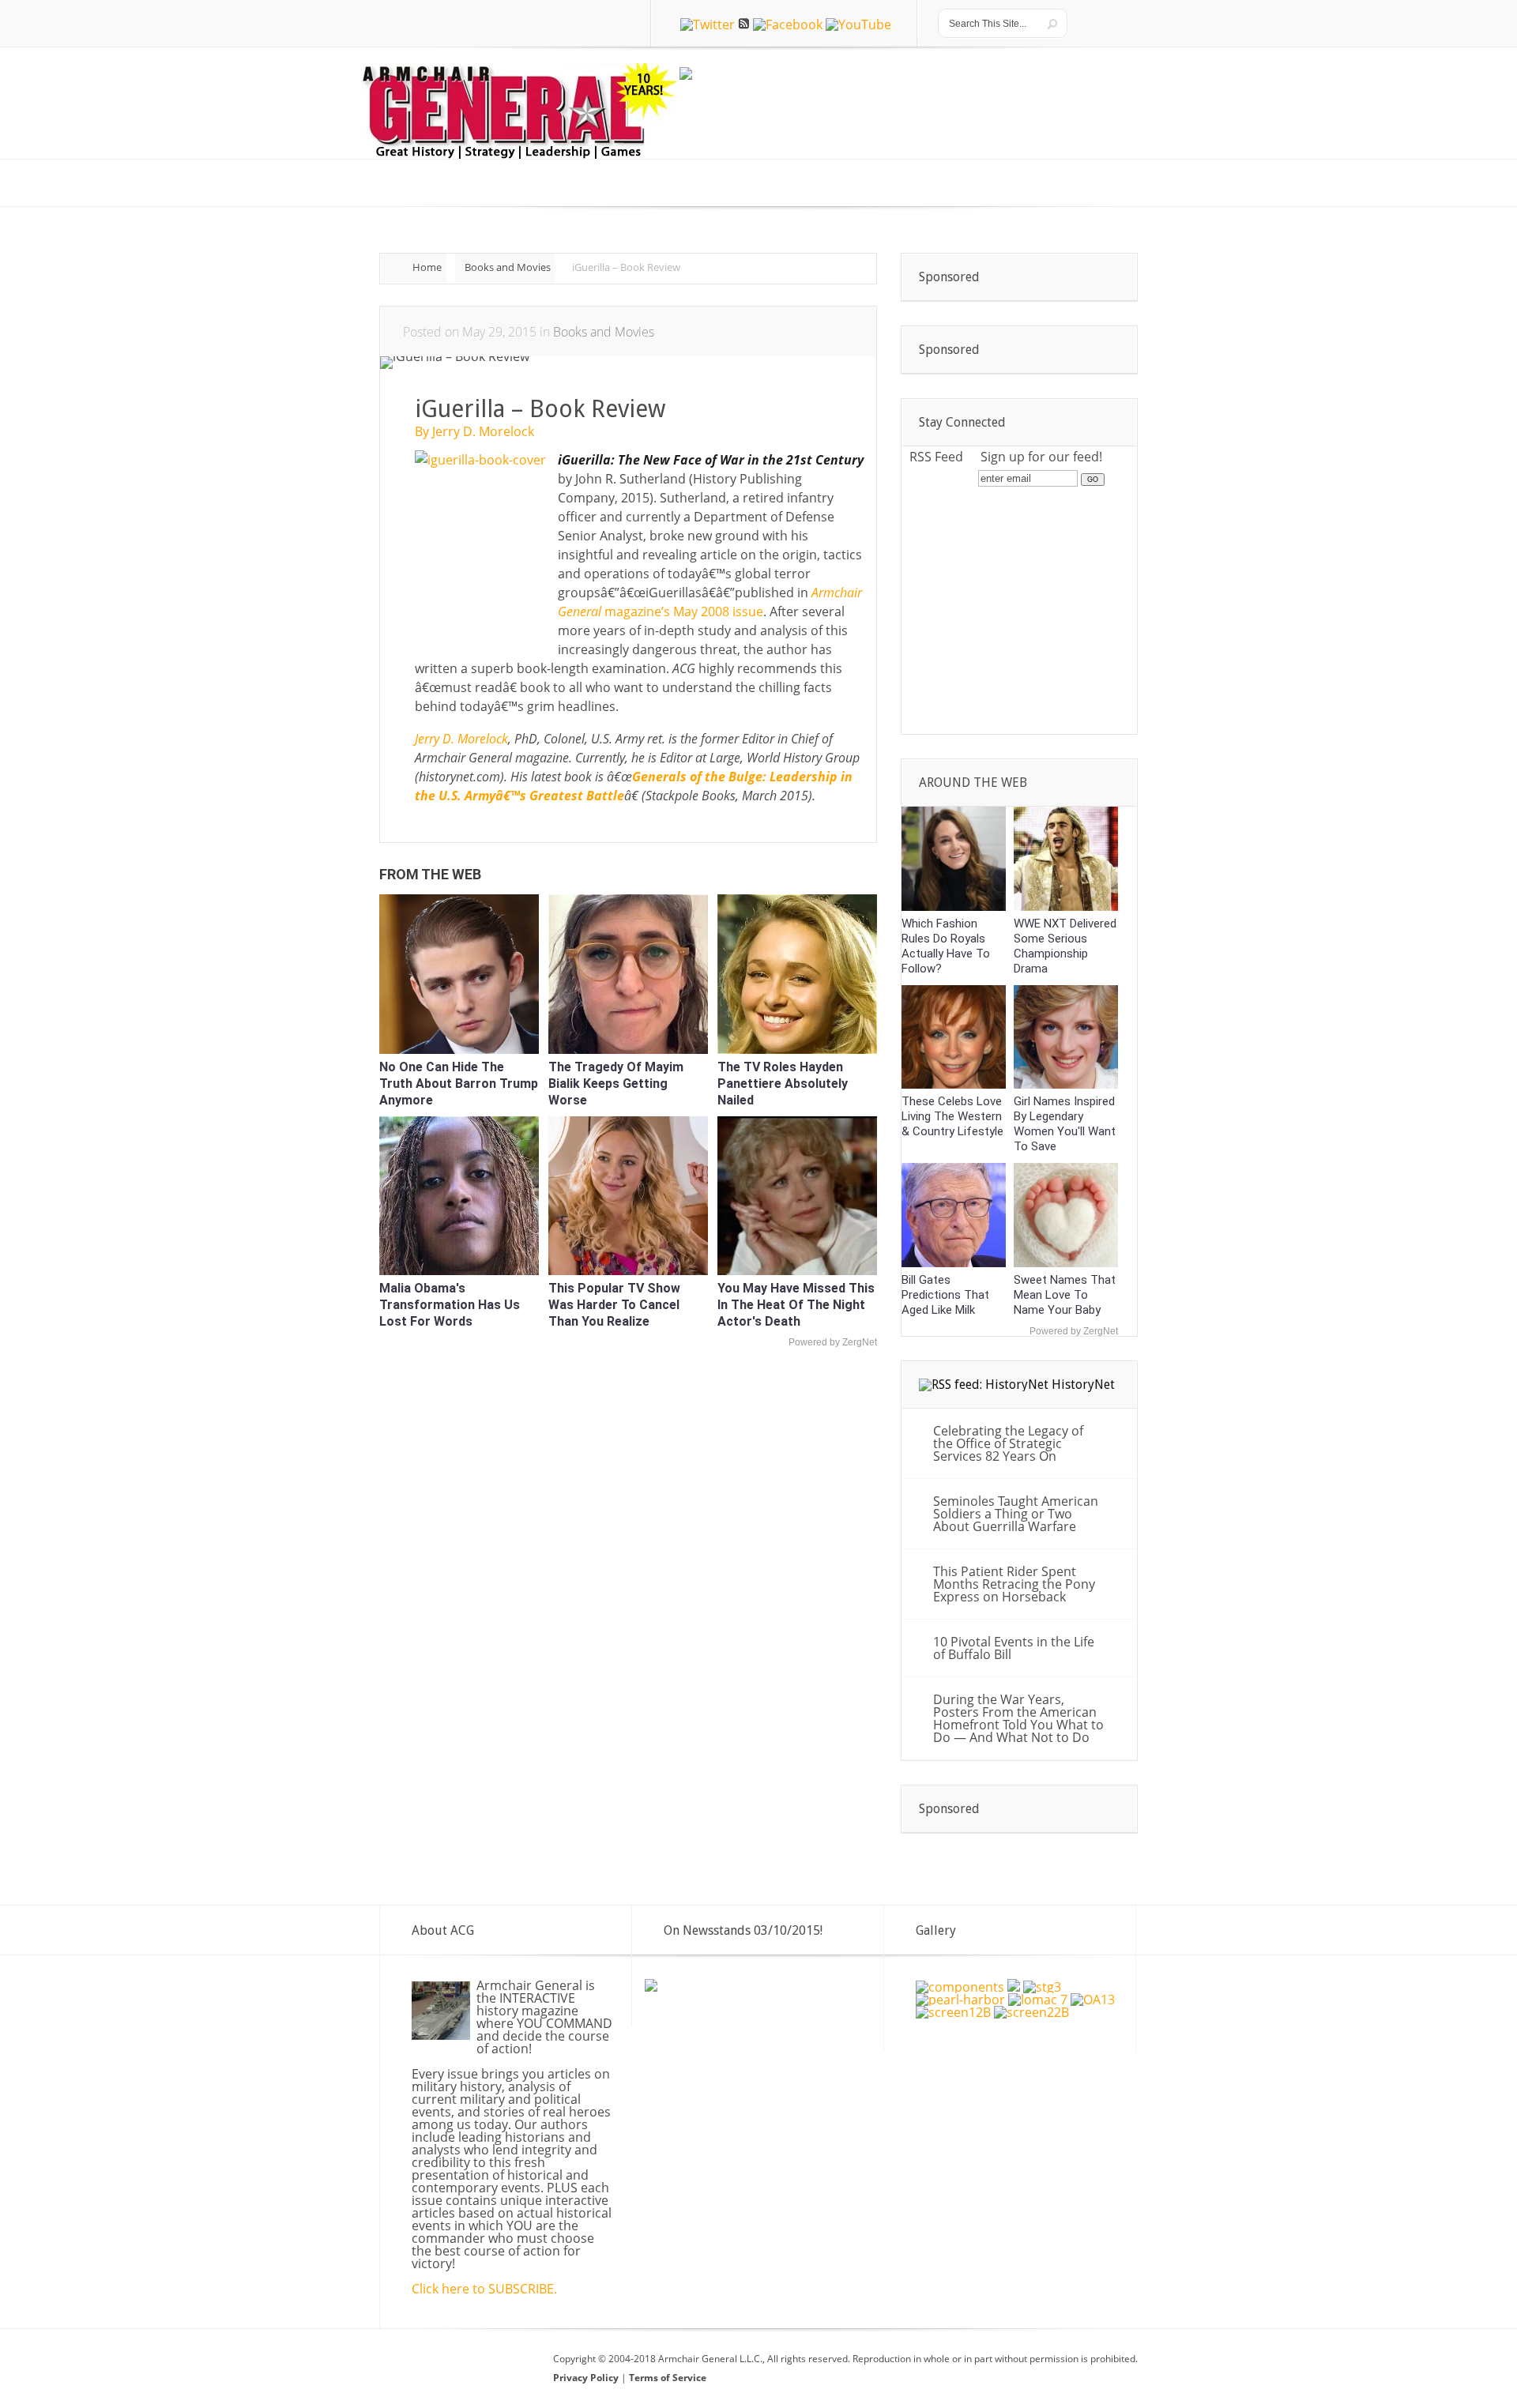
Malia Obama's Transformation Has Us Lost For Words (450, 1305)
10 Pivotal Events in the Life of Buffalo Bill (1014, 1648)
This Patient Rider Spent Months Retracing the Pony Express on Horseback (1014, 1584)
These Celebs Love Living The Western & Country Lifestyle (952, 1116)
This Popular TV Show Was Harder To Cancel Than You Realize (614, 1305)
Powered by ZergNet (833, 1342)
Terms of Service (668, 2378)
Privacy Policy (587, 2378)
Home (427, 267)
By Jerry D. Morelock (474, 431)
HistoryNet (1083, 1385)
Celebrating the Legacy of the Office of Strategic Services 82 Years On (1008, 1443)
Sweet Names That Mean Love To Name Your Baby (1065, 1295)
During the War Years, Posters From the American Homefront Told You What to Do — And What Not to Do (1018, 1718)
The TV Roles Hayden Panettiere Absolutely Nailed (783, 1084)
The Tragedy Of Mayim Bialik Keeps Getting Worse (616, 1084)
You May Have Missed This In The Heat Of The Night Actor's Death (796, 1305)
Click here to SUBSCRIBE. (484, 2289)
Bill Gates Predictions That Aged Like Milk (945, 1295)
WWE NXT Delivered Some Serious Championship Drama (1065, 946)
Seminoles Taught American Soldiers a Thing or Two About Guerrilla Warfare (1016, 1514)
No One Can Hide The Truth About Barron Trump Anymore (459, 1084)
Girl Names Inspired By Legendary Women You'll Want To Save (1065, 1124)
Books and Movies (508, 267)
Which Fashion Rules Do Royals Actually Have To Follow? (946, 946)
